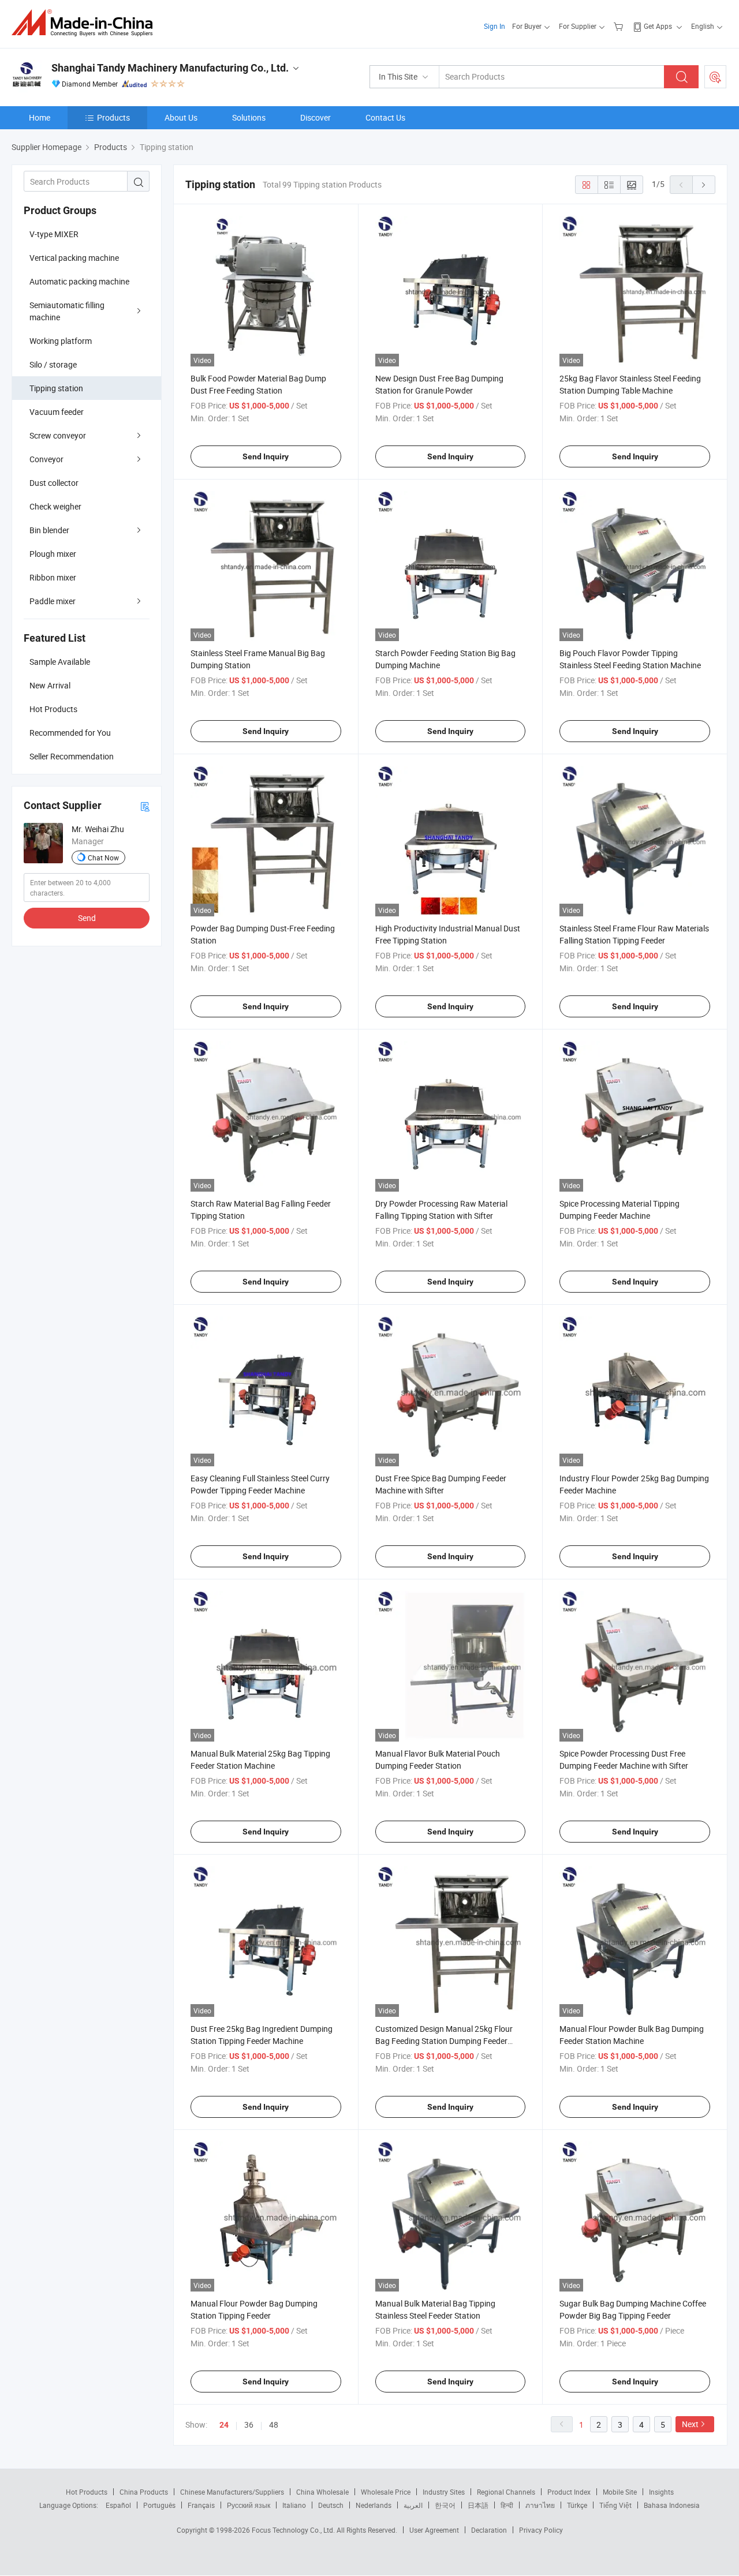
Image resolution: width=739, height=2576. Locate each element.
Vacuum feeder (57, 412)
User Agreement (434, 2530)
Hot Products (87, 2492)
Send (87, 918)
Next (690, 2424)
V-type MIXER (54, 234)
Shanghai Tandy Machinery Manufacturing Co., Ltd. (170, 68)
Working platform (61, 341)
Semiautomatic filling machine (67, 311)
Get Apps (658, 26)
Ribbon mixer (53, 577)
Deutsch (331, 2505)
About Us (181, 117)
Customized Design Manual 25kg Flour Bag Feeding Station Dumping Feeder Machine (444, 2041)
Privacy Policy (541, 2530)
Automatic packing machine (79, 281)
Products (113, 117)
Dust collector (54, 483)
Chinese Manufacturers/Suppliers (232, 2492)
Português (159, 2505)
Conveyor (46, 459)
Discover (316, 117)
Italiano (294, 2505)
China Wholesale (322, 2492)
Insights (661, 2492)
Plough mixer (53, 554)
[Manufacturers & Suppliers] (86, 23)
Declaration (489, 2530)
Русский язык (249, 2505)
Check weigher (55, 506)
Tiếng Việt (615, 2505)
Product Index (569, 2492)
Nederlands (374, 2505)
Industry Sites (444, 2492)
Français (201, 2505)
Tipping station (56, 388)
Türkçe (577, 2505)
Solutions (249, 117)
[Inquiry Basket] (620, 26)
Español (118, 2505)
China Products (144, 2492)
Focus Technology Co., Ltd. (294, 2530)
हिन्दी (507, 2505)
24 (224, 2425)
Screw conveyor (58, 435)
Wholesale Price (386, 2492)
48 (274, 2425)
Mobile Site (620, 2492)
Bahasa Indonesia (672, 2505)
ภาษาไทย (540, 2505)
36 (249, 2425)
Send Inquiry (266, 456)
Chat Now (103, 858)
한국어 (445, 2505)
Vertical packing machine (74, 258)
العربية (413, 2505)
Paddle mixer (53, 601)
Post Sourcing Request (715, 77)
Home (40, 117)
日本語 (478, 2505)
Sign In (494, 26)
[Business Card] (145, 806)
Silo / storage (53, 364)
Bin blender (49, 530)
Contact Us (385, 117)
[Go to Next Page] (704, 185)
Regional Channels (506, 2492)
